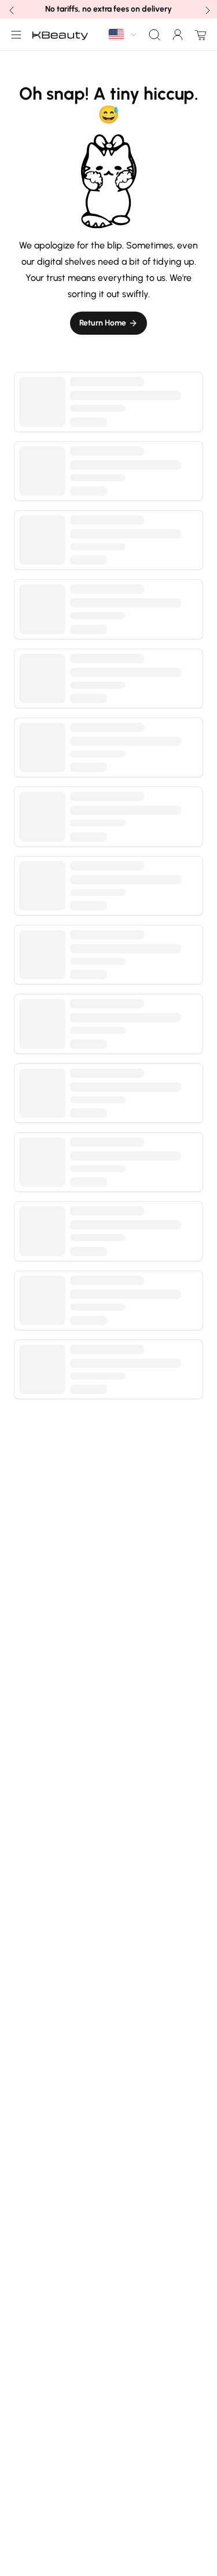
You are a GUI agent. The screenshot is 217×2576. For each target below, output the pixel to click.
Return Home (103, 323)
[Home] (60, 35)
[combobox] (123, 34)
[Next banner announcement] (207, 9)
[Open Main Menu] (14, 35)
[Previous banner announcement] (10, 9)
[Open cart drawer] (198, 35)
